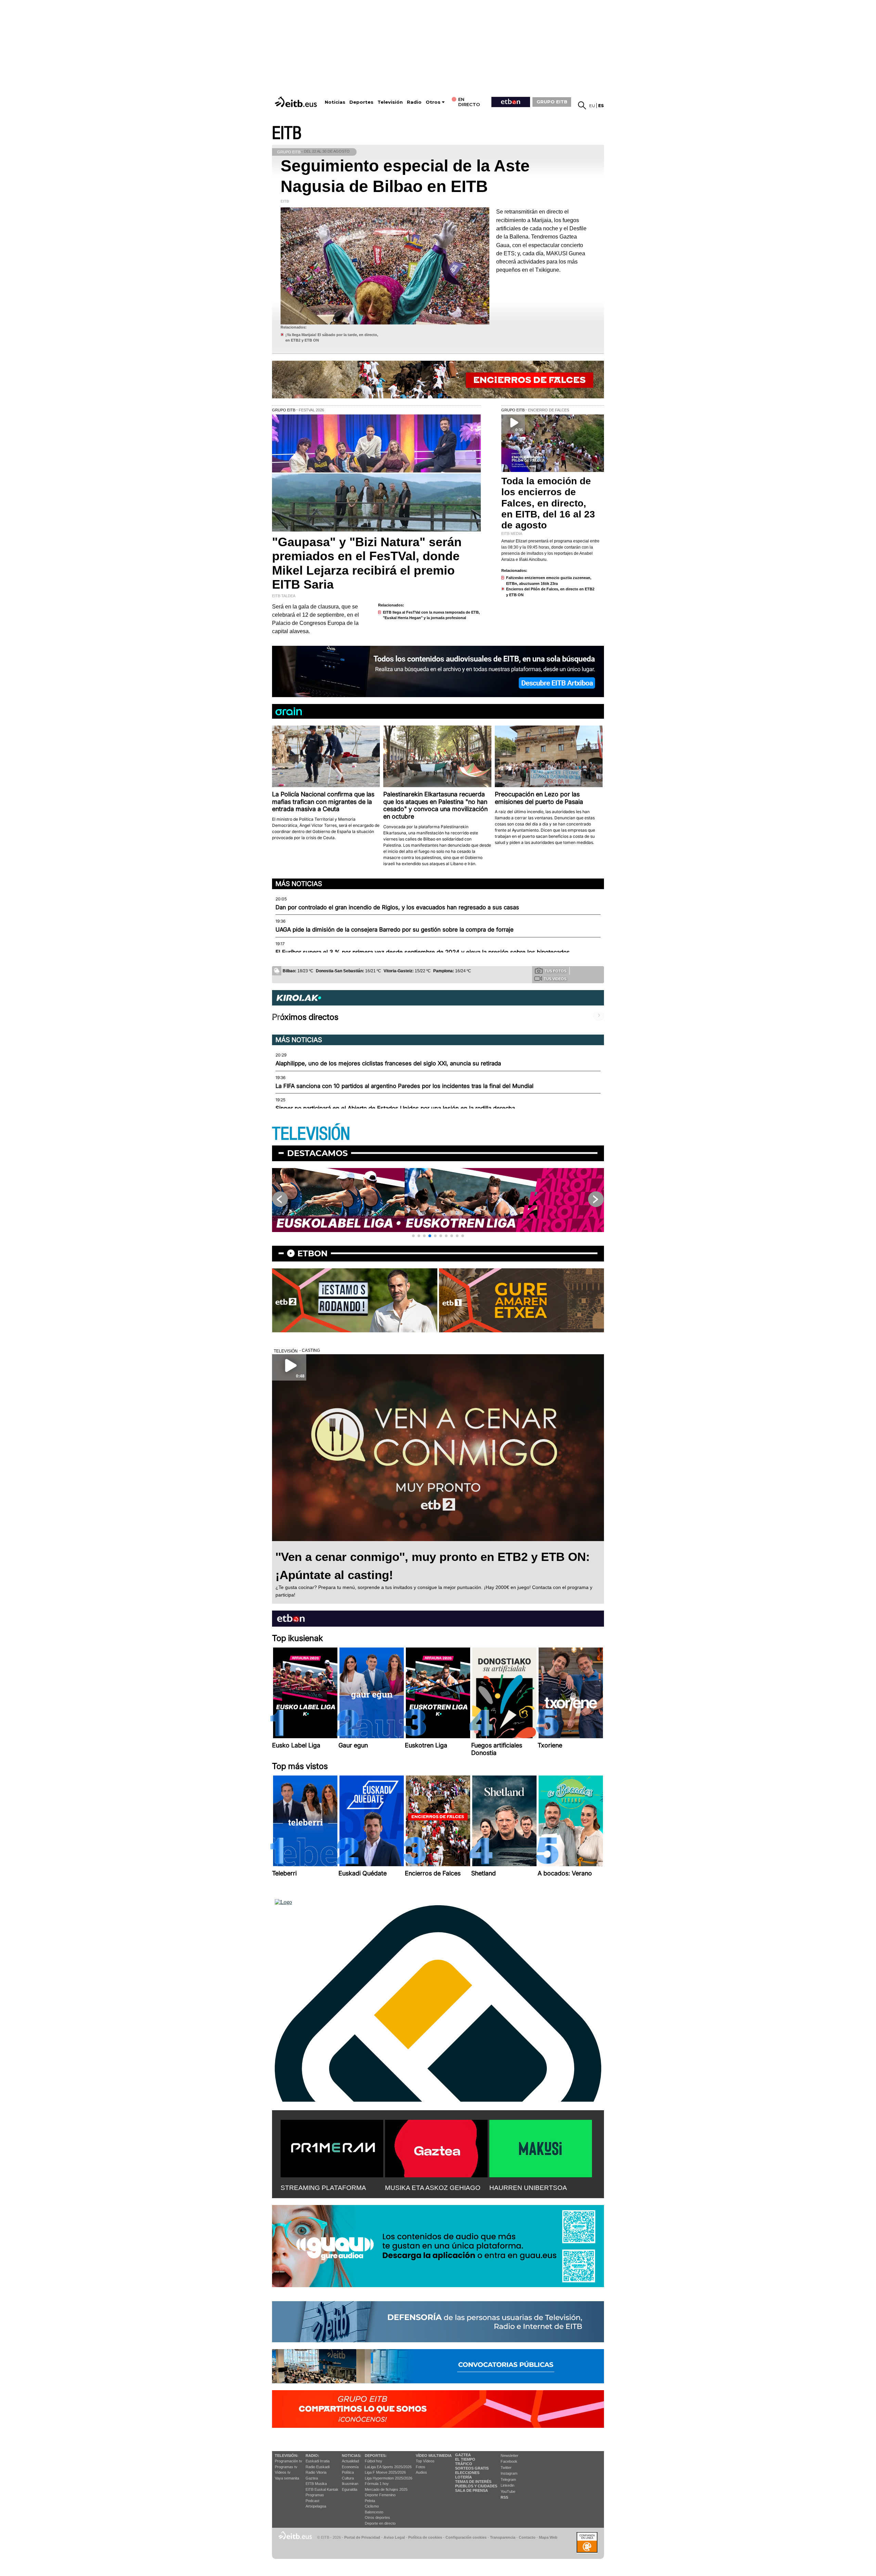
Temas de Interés (473, 2482)
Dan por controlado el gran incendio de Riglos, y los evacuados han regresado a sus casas (397, 907)
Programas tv (286, 2467)
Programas (315, 2495)
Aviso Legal (394, 2537)
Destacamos (317, 1153)
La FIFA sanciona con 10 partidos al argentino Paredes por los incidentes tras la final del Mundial (404, 1086)
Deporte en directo (380, 2523)
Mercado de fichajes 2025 (386, 2489)
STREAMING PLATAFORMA (323, 2188)
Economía (350, 2467)
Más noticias (299, 884)
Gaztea (312, 2478)
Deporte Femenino (380, 2495)
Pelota (370, 2501)
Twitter (506, 2468)
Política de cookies (425, 2537)
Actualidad (350, 2461)
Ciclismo (372, 2506)
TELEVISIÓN (311, 1134)
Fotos (421, 2467)
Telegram (508, 2479)
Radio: (312, 2456)
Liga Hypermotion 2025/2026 (389, 2478)
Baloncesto (374, 2512)
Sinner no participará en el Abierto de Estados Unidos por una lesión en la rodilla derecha (395, 1108)
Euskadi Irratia (318, 2461)
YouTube (508, 2491)
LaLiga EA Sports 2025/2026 (388, 2467)
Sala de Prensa (472, 2490)
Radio (414, 102)
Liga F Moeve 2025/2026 (385, 2472)
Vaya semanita (287, 2478)
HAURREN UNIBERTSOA (528, 2188)
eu (592, 106)
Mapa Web (548, 2537)
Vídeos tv (283, 2472)
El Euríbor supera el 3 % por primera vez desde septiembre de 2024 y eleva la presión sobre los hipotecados (423, 952)
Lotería (463, 2477)
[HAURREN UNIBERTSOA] (541, 2147)
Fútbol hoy (373, 2461)
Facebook (509, 2461)
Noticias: (352, 2456)
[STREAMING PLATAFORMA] (332, 2147)
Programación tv (288, 2461)
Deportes (361, 102)
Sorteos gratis (472, 2468)
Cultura (348, 2478)
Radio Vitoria (316, 2472)
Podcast (312, 2501)
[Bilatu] (582, 105)
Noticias (335, 102)
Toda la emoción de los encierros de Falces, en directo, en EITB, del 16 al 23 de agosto (548, 503)
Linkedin (507, 2485)
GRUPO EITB (552, 102)
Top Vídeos (425, 2461)
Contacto (527, 2537)
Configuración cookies (466, 2537)
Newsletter (510, 2456)
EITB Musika (316, 2484)
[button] (413, 1236)
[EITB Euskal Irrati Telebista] (297, 102)
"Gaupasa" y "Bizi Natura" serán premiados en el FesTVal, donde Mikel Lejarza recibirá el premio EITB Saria (367, 563)
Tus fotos (555, 971)
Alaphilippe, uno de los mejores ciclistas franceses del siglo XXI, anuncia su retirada (388, 1063)
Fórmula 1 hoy (377, 2484)
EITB (287, 133)
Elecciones (467, 2473)
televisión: (287, 2456)
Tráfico (464, 2464)
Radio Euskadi (318, 2467)
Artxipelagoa (316, 2506)
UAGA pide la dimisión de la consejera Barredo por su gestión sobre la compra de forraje (395, 930)
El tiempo (465, 2459)
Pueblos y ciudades (476, 2486)
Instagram (509, 2473)
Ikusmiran (350, 2484)
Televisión (390, 102)
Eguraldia (350, 2489)
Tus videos (555, 979)
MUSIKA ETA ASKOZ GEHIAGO (433, 2188)
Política (348, 2472)
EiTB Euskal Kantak (322, 2489)
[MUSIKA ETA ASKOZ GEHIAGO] (436, 2147)
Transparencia (503, 2537)
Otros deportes (377, 2517)
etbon (312, 1253)
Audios (421, 2472)
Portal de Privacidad (362, 2537)
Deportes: (376, 2456)
